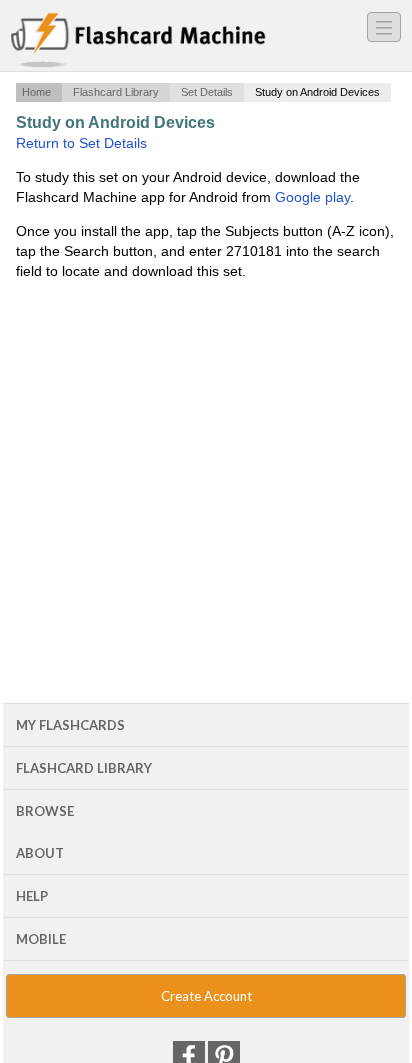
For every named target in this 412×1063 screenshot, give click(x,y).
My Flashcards (70, 725)
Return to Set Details (81, 143)
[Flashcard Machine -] (138, 41)
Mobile (41, 939)
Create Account (206, 996)
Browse (45, 811)
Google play (312, 197)
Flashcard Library (116, 92)
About (40, 853)
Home (36, 92)
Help (32, 896)
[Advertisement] (206, 418)
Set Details (207, 92)
